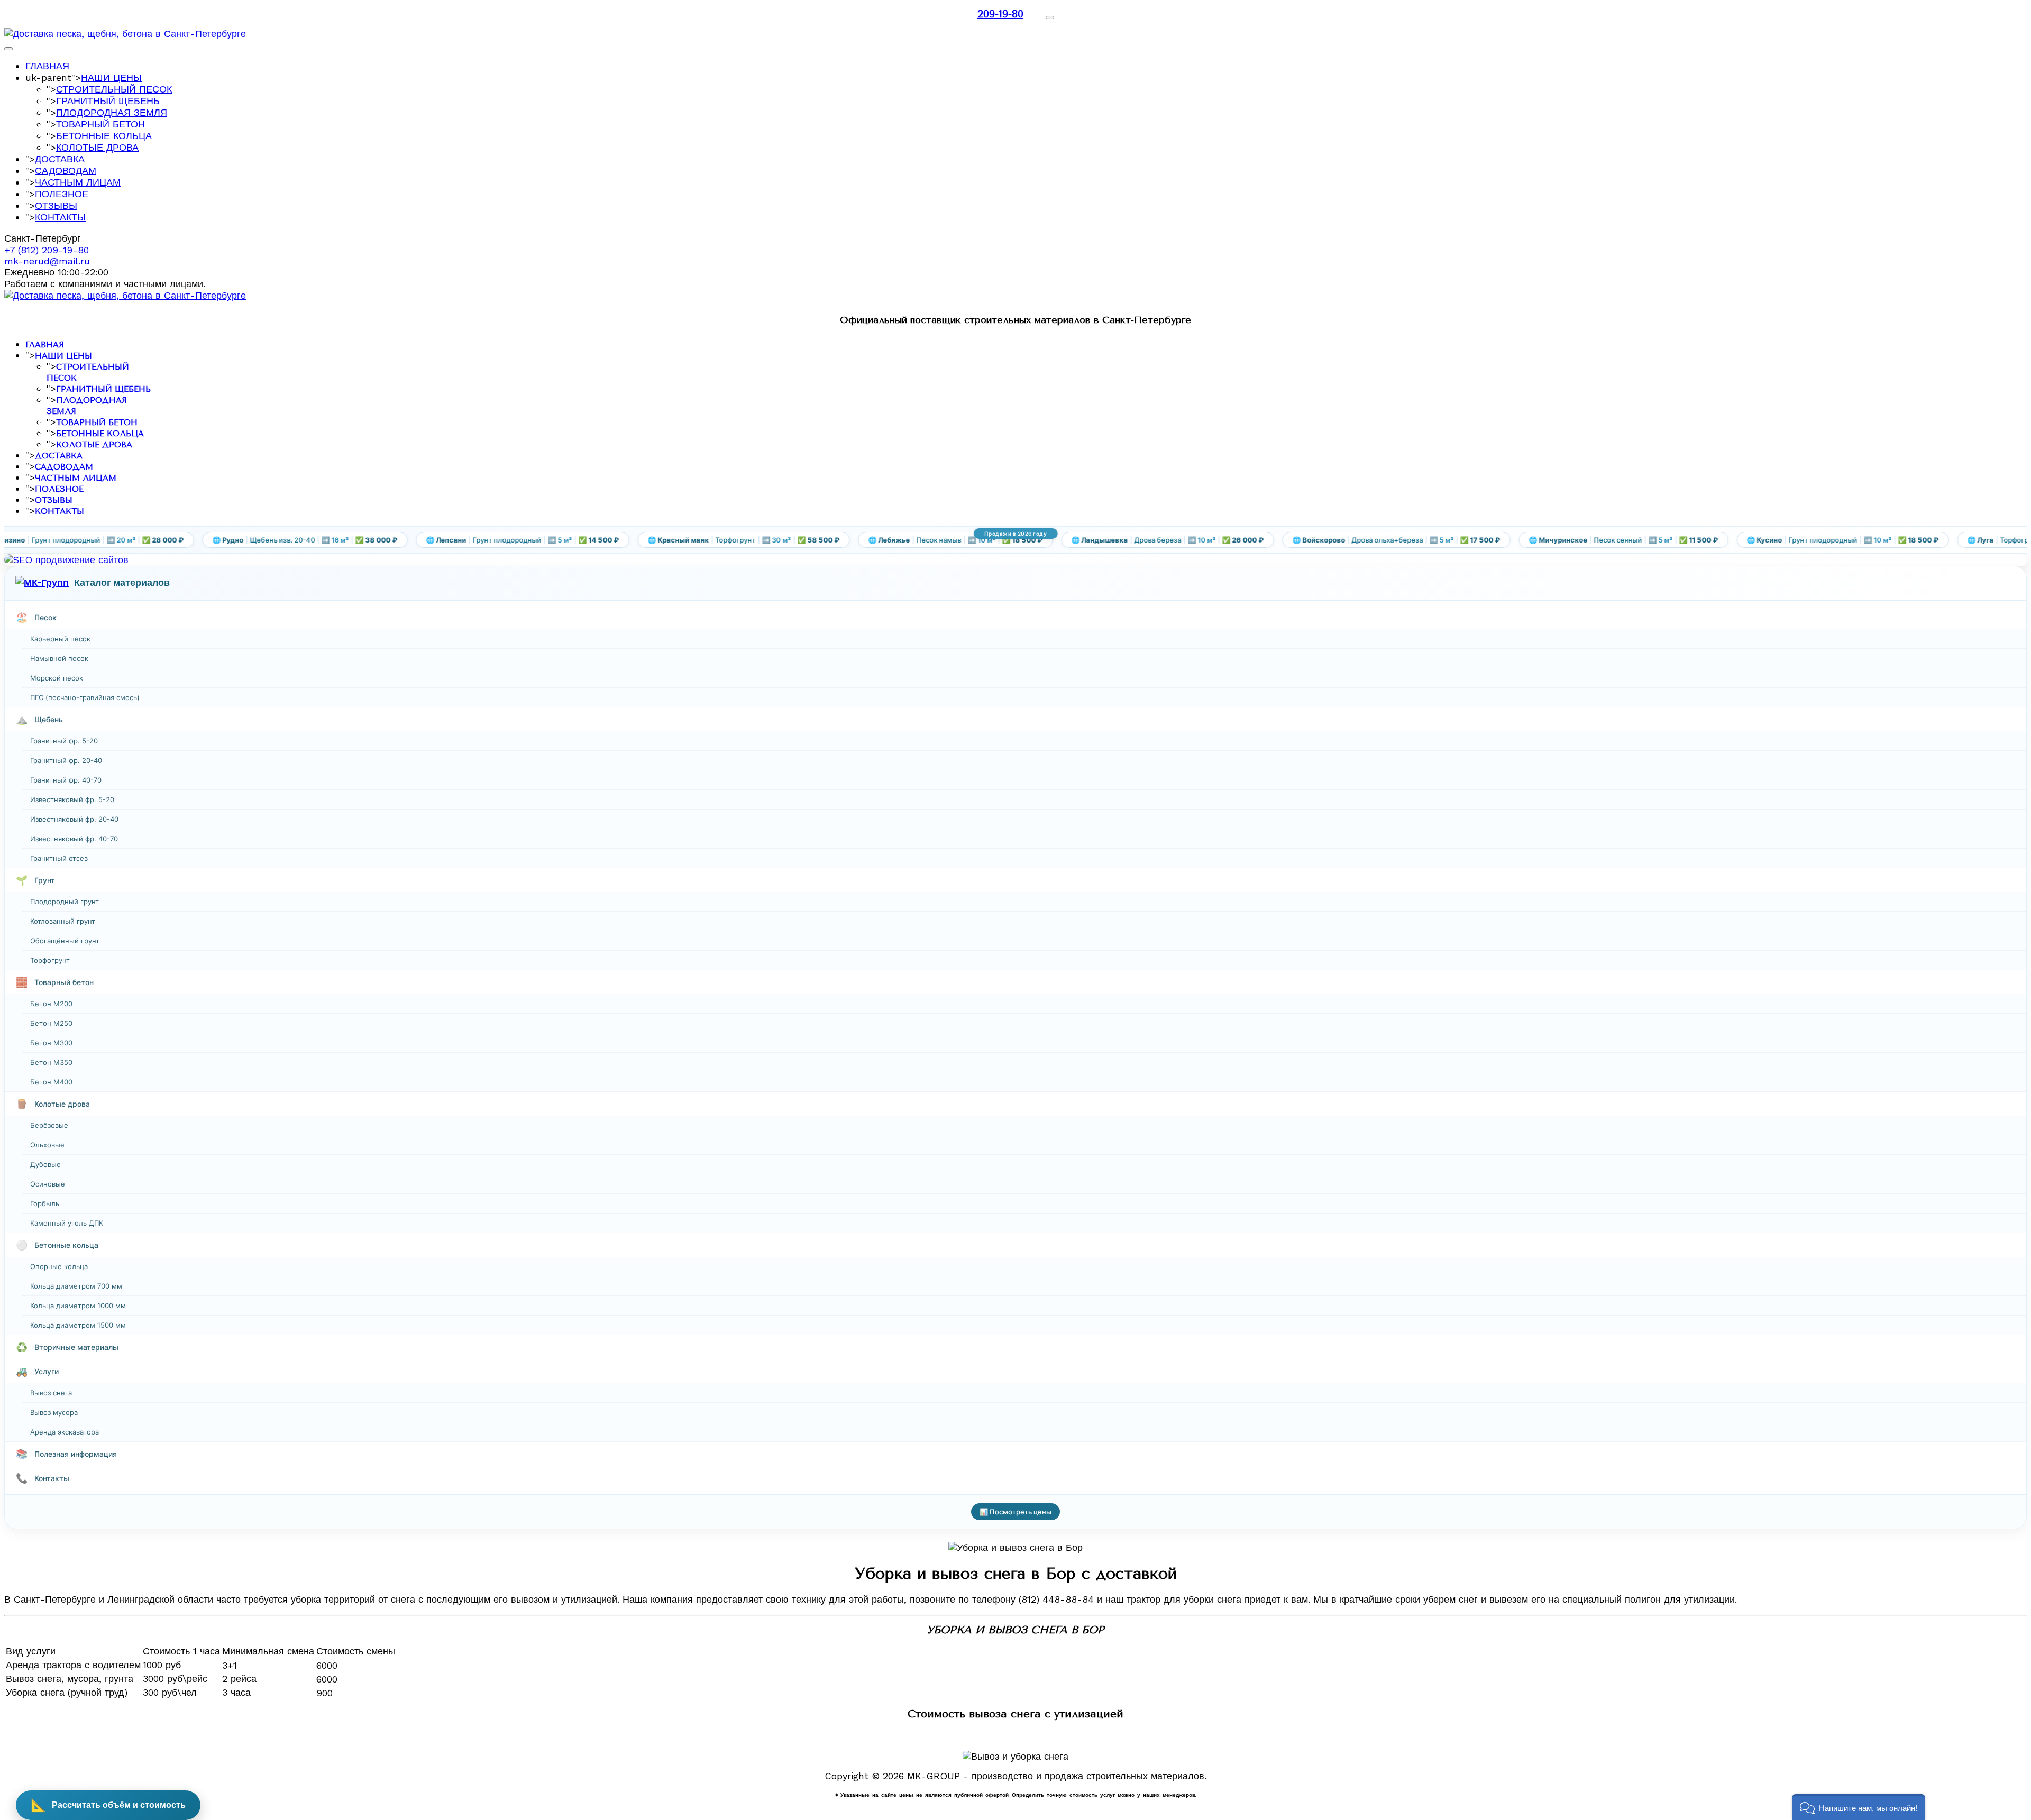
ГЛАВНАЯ (47, 66)
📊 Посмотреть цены (1015, 1512)
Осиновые (48, 1184)
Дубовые (45, 1164)
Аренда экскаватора (65, 1432)
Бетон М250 (51, 1023)
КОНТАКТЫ (60, 217)
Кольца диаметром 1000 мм (78, 1306)
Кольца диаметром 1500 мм (78, 1325)
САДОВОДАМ (66, 171)
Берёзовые (49, 1125)
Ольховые (47, 1145)
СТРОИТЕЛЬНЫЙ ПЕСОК (114, 89)
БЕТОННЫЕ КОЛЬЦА (104, 136)
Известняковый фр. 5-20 (72, 799)
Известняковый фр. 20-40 (74, 819)
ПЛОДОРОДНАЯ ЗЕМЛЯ (112, 112)
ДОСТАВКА (60, 159)
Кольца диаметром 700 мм (76, 1286)
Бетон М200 (51, 1004)
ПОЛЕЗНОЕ (62, 194)
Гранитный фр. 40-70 (66, 780)
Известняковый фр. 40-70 (74, 839)
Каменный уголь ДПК (67, 1223)
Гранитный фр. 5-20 (64, 741)
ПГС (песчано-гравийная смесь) (85, 697)
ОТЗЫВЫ (56, 205)
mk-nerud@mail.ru (47, 261)
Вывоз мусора (54, 1412)
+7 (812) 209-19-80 (47, 250)
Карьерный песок (60, 639)
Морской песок (57, 678)
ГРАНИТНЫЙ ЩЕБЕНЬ (108, 101)
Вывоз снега (51, 1393)
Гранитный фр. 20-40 (66, 760)
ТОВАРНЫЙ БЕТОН (100, 124)
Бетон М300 (51, 1043)
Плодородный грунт (65, 902)
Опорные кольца (59, 1266)
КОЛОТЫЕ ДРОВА (97, 147)
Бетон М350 (51, 1062)
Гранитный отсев (59, 858)
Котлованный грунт (63, 921)
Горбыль (45, 1203)
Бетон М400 (51, 1082)
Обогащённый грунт (65, 941)
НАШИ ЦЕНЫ (111, 77)
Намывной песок (59, 658)
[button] (1859, 1807)
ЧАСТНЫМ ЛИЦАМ (78, 182)
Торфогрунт (50, 960)
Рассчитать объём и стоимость (108, 1805)
